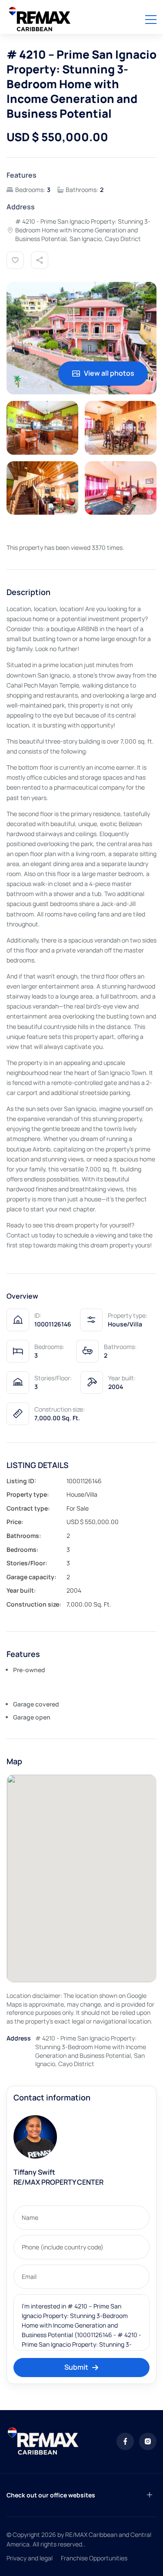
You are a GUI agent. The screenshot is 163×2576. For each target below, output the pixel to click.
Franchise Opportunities (94, 2558)
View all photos (109, 373)
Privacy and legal (30, 2558)
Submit (76, 2367)
